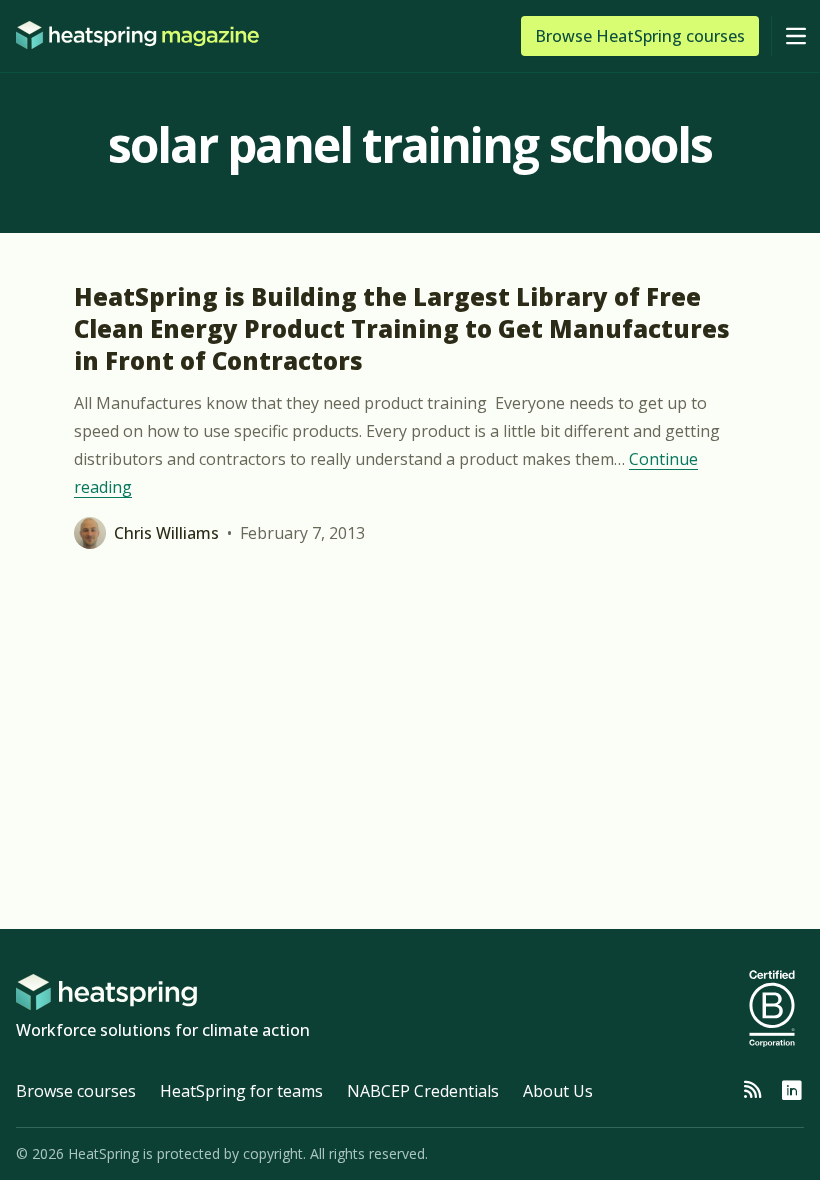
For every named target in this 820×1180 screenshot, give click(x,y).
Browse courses (76, 1091)
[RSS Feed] (752, 1091)
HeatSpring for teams (241, 1091)
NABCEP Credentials (423, 1091)
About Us (558, 1091)
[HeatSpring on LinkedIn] (792, 1091)
